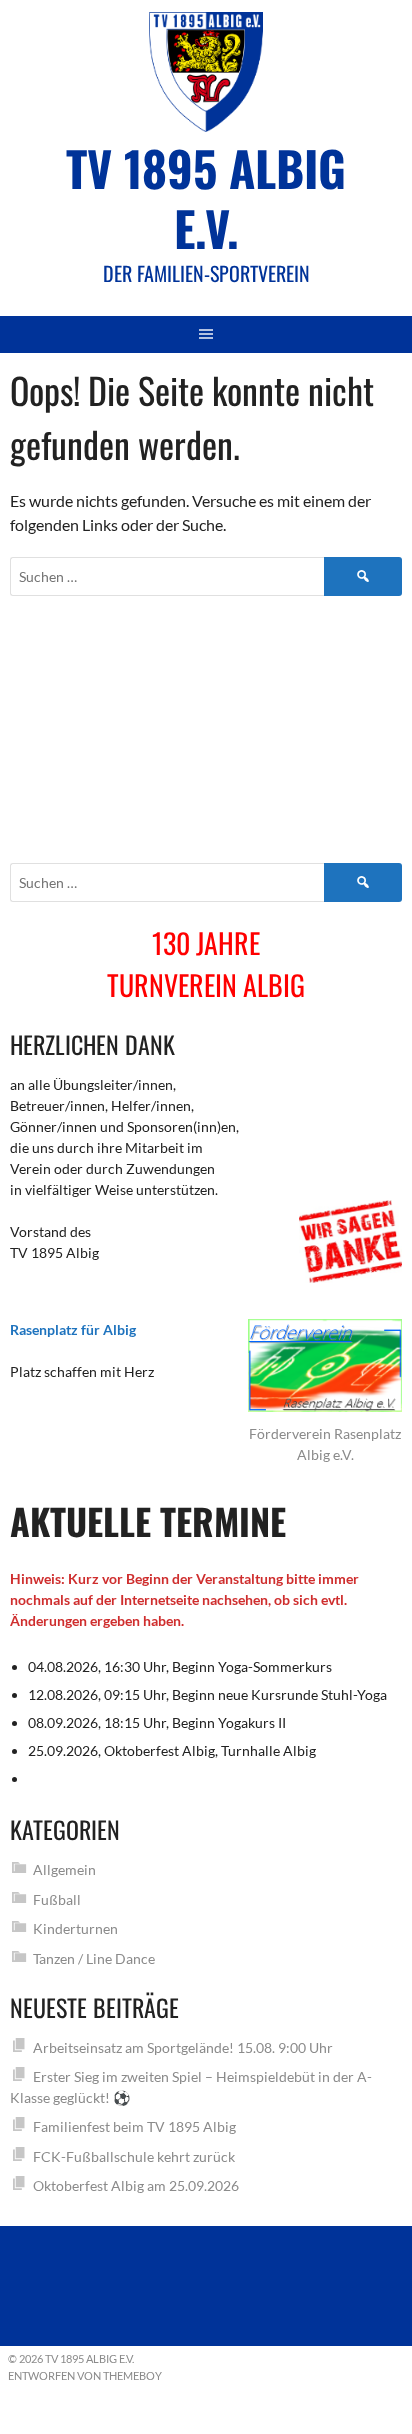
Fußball (57, 1899)
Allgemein (64, 1869)
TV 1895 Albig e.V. (206, 197)
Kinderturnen (75, 1928)
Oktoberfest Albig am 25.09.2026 (136, 2185)
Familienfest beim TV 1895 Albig (134, 2126)
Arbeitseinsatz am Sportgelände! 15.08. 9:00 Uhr (183, 2047)
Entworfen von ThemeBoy (85, 2375)
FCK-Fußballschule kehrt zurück (134, 2156)
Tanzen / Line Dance (94, 1958)
